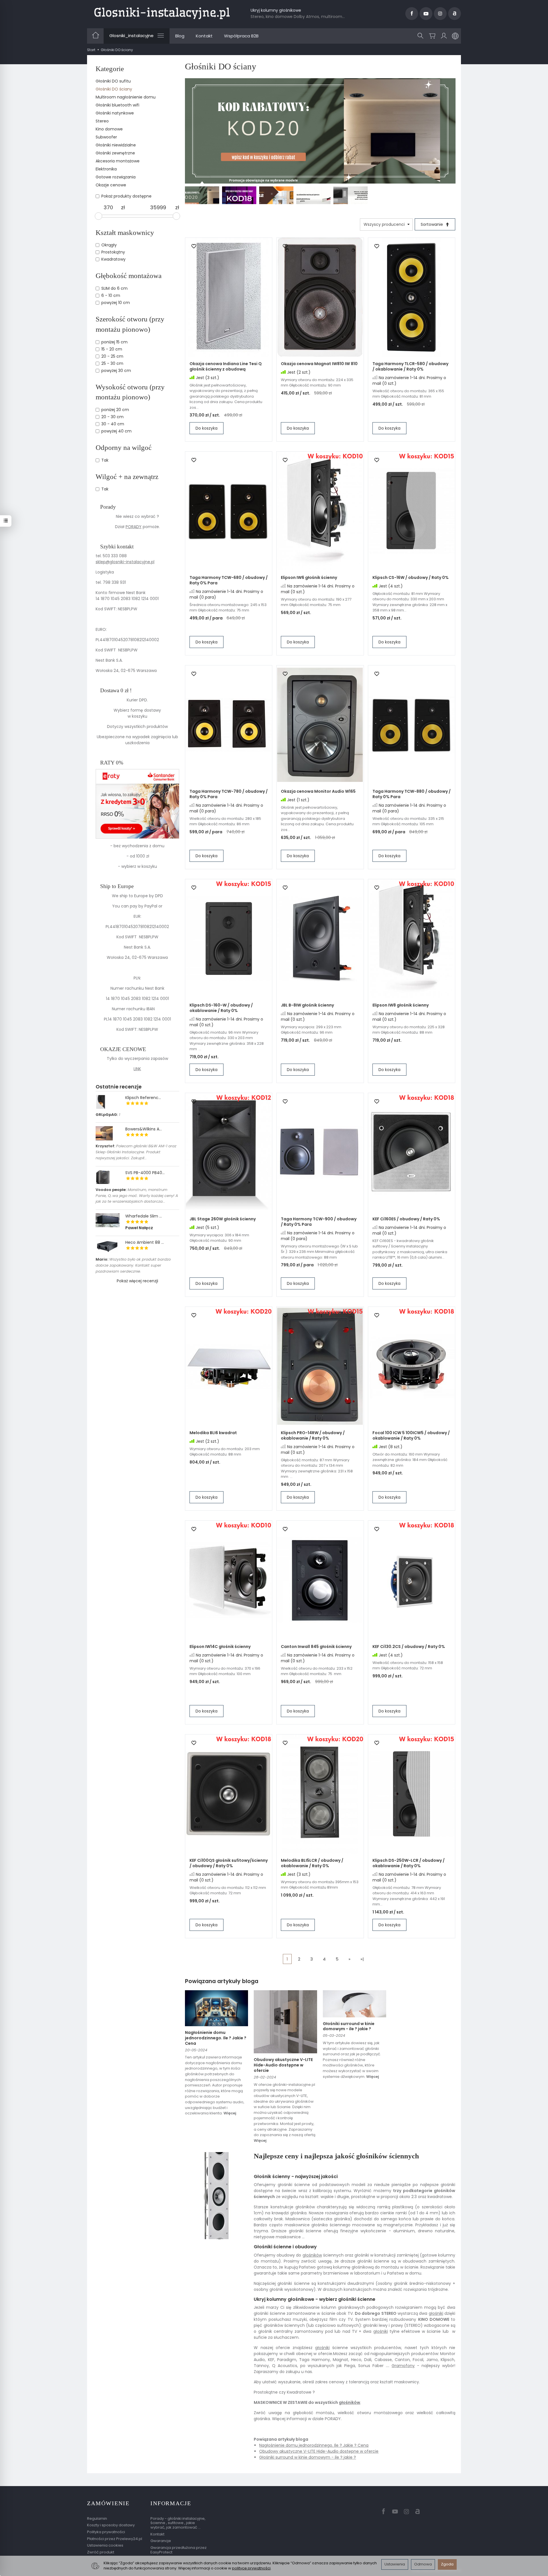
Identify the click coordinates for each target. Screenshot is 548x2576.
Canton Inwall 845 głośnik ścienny (316, 1647)
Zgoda (447, 2564)
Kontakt (204, 36)
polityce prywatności (251, 2568)
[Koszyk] (432, 36)
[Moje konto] (444, 36)
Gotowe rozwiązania (116, 177)
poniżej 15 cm (114, 342)
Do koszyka (206, 428)
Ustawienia (395, 2564)
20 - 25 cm (112, 356)
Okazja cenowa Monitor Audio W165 (318, 791)
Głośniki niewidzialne (116, 145)
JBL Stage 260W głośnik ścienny (223, 1219)
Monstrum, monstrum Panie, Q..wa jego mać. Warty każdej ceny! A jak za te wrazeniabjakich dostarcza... (137, 1196)
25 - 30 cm (112, 363)
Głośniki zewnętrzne (115, 153)
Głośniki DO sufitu (113, 81)
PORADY (134, 527)
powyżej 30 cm (116, 371)
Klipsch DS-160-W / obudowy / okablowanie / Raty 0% (221, 1008)
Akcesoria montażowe (118, 161)
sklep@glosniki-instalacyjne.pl (125, 562)
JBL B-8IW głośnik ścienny (307, 1005)
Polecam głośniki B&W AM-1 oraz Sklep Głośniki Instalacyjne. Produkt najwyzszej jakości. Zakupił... (136, 1152)
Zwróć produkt (101, 2552)
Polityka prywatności (106, 2532)
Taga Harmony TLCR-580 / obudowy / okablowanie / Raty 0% (410, 366)
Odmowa (423, 2564)
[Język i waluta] (455, 36)
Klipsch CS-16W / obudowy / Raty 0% (411, 577)
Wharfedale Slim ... (144, 1216)
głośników (312, 2255)
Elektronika (106, 169)
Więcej (230, 2113)
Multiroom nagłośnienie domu (126, 97)
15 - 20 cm (112, 349)
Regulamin (97, 2518)
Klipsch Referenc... (143, 1098)
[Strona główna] (162, 13)
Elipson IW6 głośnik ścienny (309, 577)
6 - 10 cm (111, 295)
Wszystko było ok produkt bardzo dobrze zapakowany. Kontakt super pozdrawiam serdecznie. (133, 1265)
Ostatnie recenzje (119, 1087)
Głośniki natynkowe (115, 113)
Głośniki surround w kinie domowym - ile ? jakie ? (349, 2026)
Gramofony (403, 2366)
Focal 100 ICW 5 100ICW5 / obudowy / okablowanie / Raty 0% (411, 1435)
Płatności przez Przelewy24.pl (115, 2539)
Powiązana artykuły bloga (222, 1981)
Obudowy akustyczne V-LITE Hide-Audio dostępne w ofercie (283, 2065)
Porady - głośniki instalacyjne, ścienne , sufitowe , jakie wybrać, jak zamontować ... (178, 2523)
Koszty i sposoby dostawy (111, 2525)
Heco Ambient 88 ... (145, 1242)
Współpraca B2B (241, 36)
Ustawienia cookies (105, 2545)
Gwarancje (161, 2541)
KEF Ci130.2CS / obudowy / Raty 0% (409, 1647)
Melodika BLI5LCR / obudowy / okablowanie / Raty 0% (312, 1863)
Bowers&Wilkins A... (144, 1129)
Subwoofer (106, 137)
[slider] (98, 216)
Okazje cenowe (111, 185)
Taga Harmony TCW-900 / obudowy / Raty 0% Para (319, 1222)
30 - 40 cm (113, 424)
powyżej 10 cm (116, 303)
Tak (105, 460)
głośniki (436, 2313)
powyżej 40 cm (116, 431)
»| (362, 1959)
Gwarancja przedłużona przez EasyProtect (179, 2550)
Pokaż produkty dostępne (126, 196)
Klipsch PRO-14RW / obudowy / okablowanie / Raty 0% (313, 1435)
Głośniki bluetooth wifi (117, 105)
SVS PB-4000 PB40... (145, 1173)
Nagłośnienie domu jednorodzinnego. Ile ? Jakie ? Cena (216, 2038)
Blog (180, 36)
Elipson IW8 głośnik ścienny (401, 1005)
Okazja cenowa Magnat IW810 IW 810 (319, 364)
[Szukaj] (420, 36)
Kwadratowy (113, 259)
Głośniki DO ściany (114, 89)
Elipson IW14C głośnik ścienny (220, 1647)
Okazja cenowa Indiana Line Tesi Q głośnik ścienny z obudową (226, 366)
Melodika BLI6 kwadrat (213, 1433)
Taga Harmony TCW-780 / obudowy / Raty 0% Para (229, 794)
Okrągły (109, 245)
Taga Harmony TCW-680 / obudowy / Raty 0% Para (229, 580)
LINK (137, 1069)
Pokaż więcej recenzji (137, 1281)
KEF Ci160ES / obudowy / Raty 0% (406, 1219)
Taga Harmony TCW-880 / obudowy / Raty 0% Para (412, 794)
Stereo (102, 121)
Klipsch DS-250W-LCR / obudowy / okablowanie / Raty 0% (409, 1863)
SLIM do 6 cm (114, 288)
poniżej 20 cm (115, 410)
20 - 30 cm (112, 417)
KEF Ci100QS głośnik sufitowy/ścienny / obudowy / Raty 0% (229, 1863)
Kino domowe (109, 129)
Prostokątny (113, 252)
